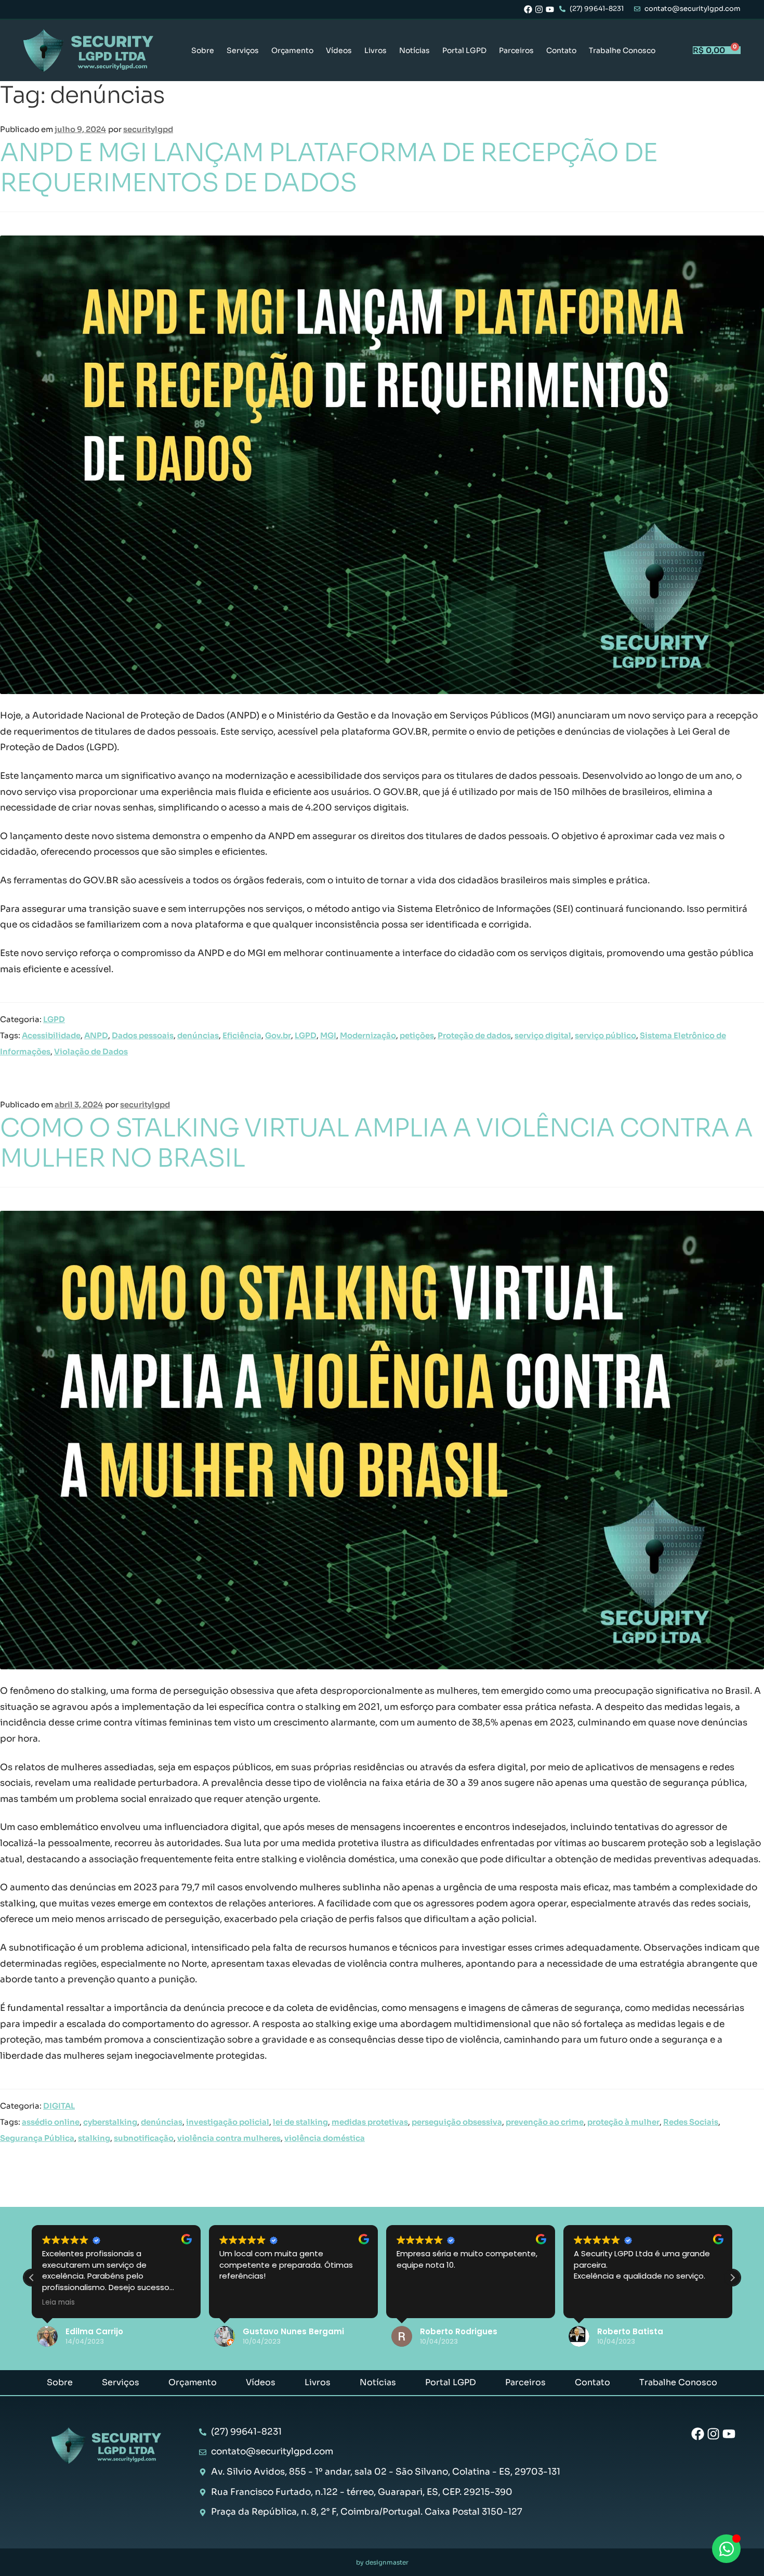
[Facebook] (528, 9)
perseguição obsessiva (457, 2122)
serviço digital (543, 1036)
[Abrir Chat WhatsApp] (726, 2549)
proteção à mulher (623, 2122)
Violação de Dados (91, 1052)
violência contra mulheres (229, 2138)
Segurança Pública (37, 2138)
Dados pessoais (143, 1036)
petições (417, 1036)
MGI (328, 1036)
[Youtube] (550, 9)
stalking (94, 2138)
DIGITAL (59, 2106)
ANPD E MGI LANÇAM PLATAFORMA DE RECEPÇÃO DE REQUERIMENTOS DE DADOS (329, 168)
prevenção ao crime (545, 2122)
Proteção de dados (474, 1036)
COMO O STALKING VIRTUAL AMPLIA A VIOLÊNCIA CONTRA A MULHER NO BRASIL (376, 1143)
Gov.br (278, 1036)
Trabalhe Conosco (622, 50)
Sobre (203, 50)
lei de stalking (300, 2122)
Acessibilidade (51, 1036)
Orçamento (292, 50)
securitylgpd (148, 129)
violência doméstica (325, 2138)
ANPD (96, 1036)
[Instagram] (539, 9)
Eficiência (242, 1036)
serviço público (605, 1036)
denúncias (198, 1036)
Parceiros (516, 50)
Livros (376, 50)
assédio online (51, 2122)
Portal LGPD (464, 50)
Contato (561, 50)
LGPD (54, 1019)
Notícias (414, 50)
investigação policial (228, 2122)
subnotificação (144, 2138)
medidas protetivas (370, 2122)
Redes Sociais (691, 2122)
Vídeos (339, 50)
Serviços (243, 50)
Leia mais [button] (58, 2303)
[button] (732, 2278)
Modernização (368, 1036)
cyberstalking (110, 2122)
